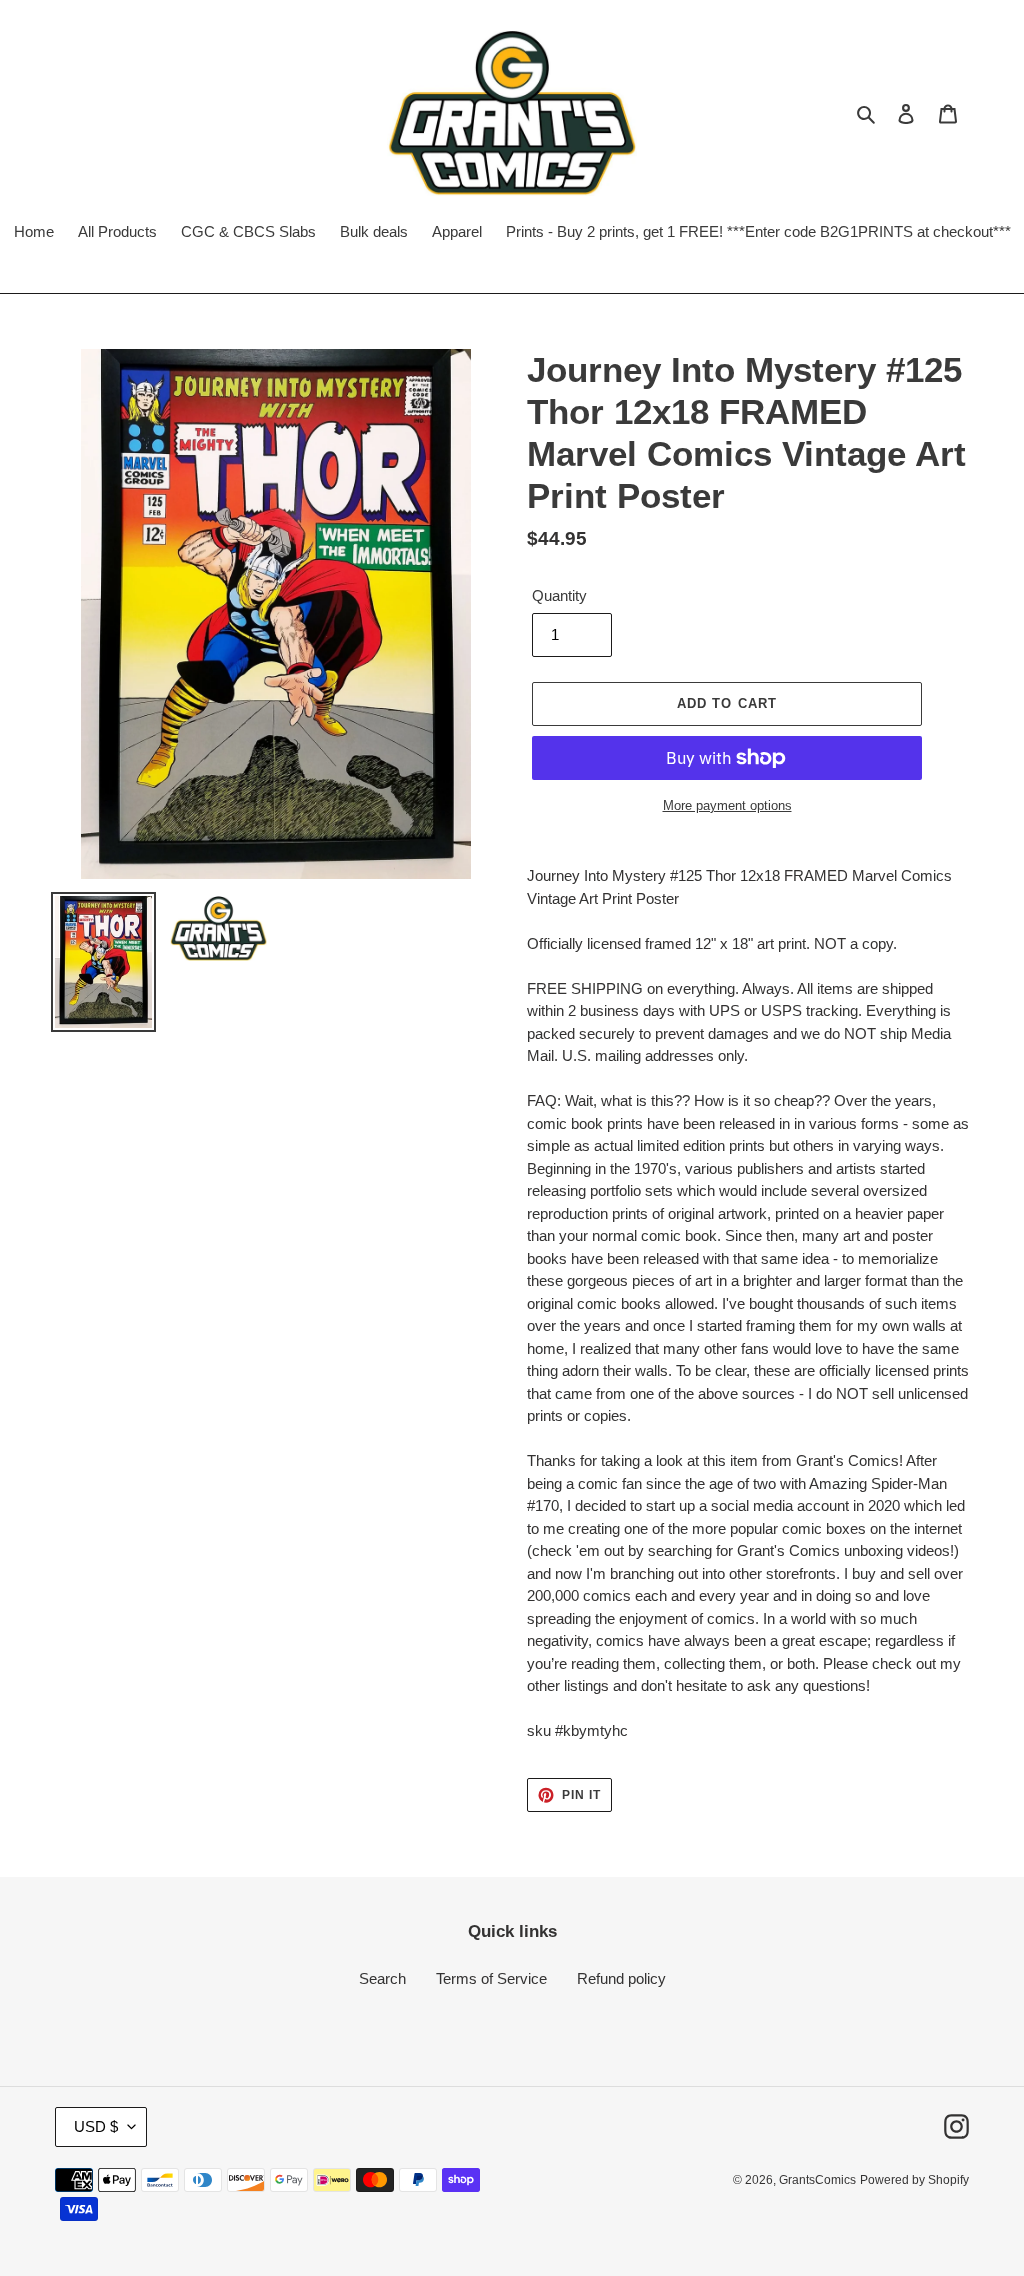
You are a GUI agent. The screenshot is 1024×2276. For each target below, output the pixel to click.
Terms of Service (491, 1978)
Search (382, 1978)
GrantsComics (817, 2180)
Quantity (559, 595)
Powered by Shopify (914, 2180)
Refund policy (621, 1978)
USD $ (96, 2126)
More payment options (727, 805)
